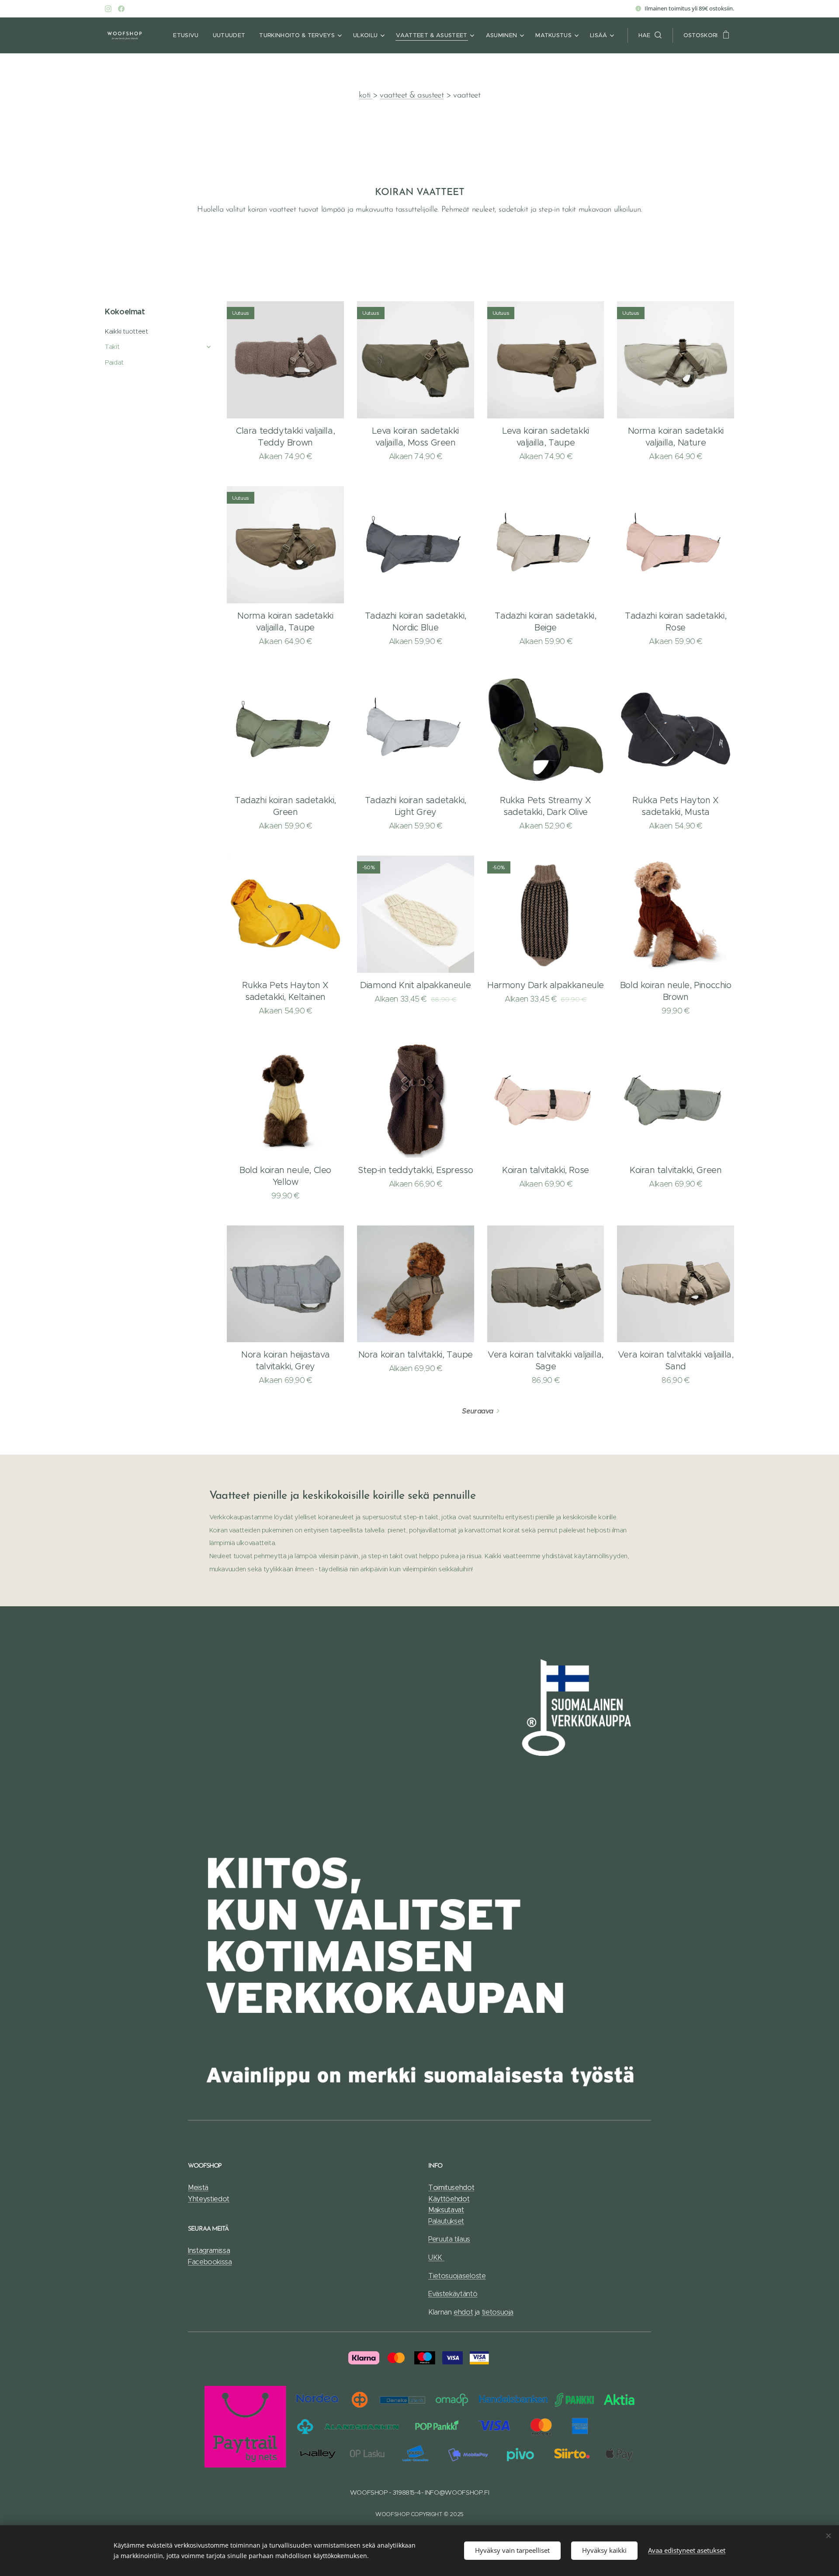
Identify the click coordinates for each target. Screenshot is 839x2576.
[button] (650, 35)
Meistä (198, 2188)
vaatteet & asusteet (412, 96)
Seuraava (477, 1411)
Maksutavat (446, 2210)
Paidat (114, 362)
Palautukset (446, 2221)
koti (366, 96)
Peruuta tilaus (449, 2239)
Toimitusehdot (451, 2188)
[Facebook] (121, 9)
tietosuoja (498, 2312)
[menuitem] (188, 35)
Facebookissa (210, 2262)
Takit (112, 347)
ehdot (463, 2312)
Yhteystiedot (209, 2199)
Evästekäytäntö (453, 2294)
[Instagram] (108, 9)
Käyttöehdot (449, 2199)
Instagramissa (209, 2251)
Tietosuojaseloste (457, 2276)
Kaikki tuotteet (126, 331)
